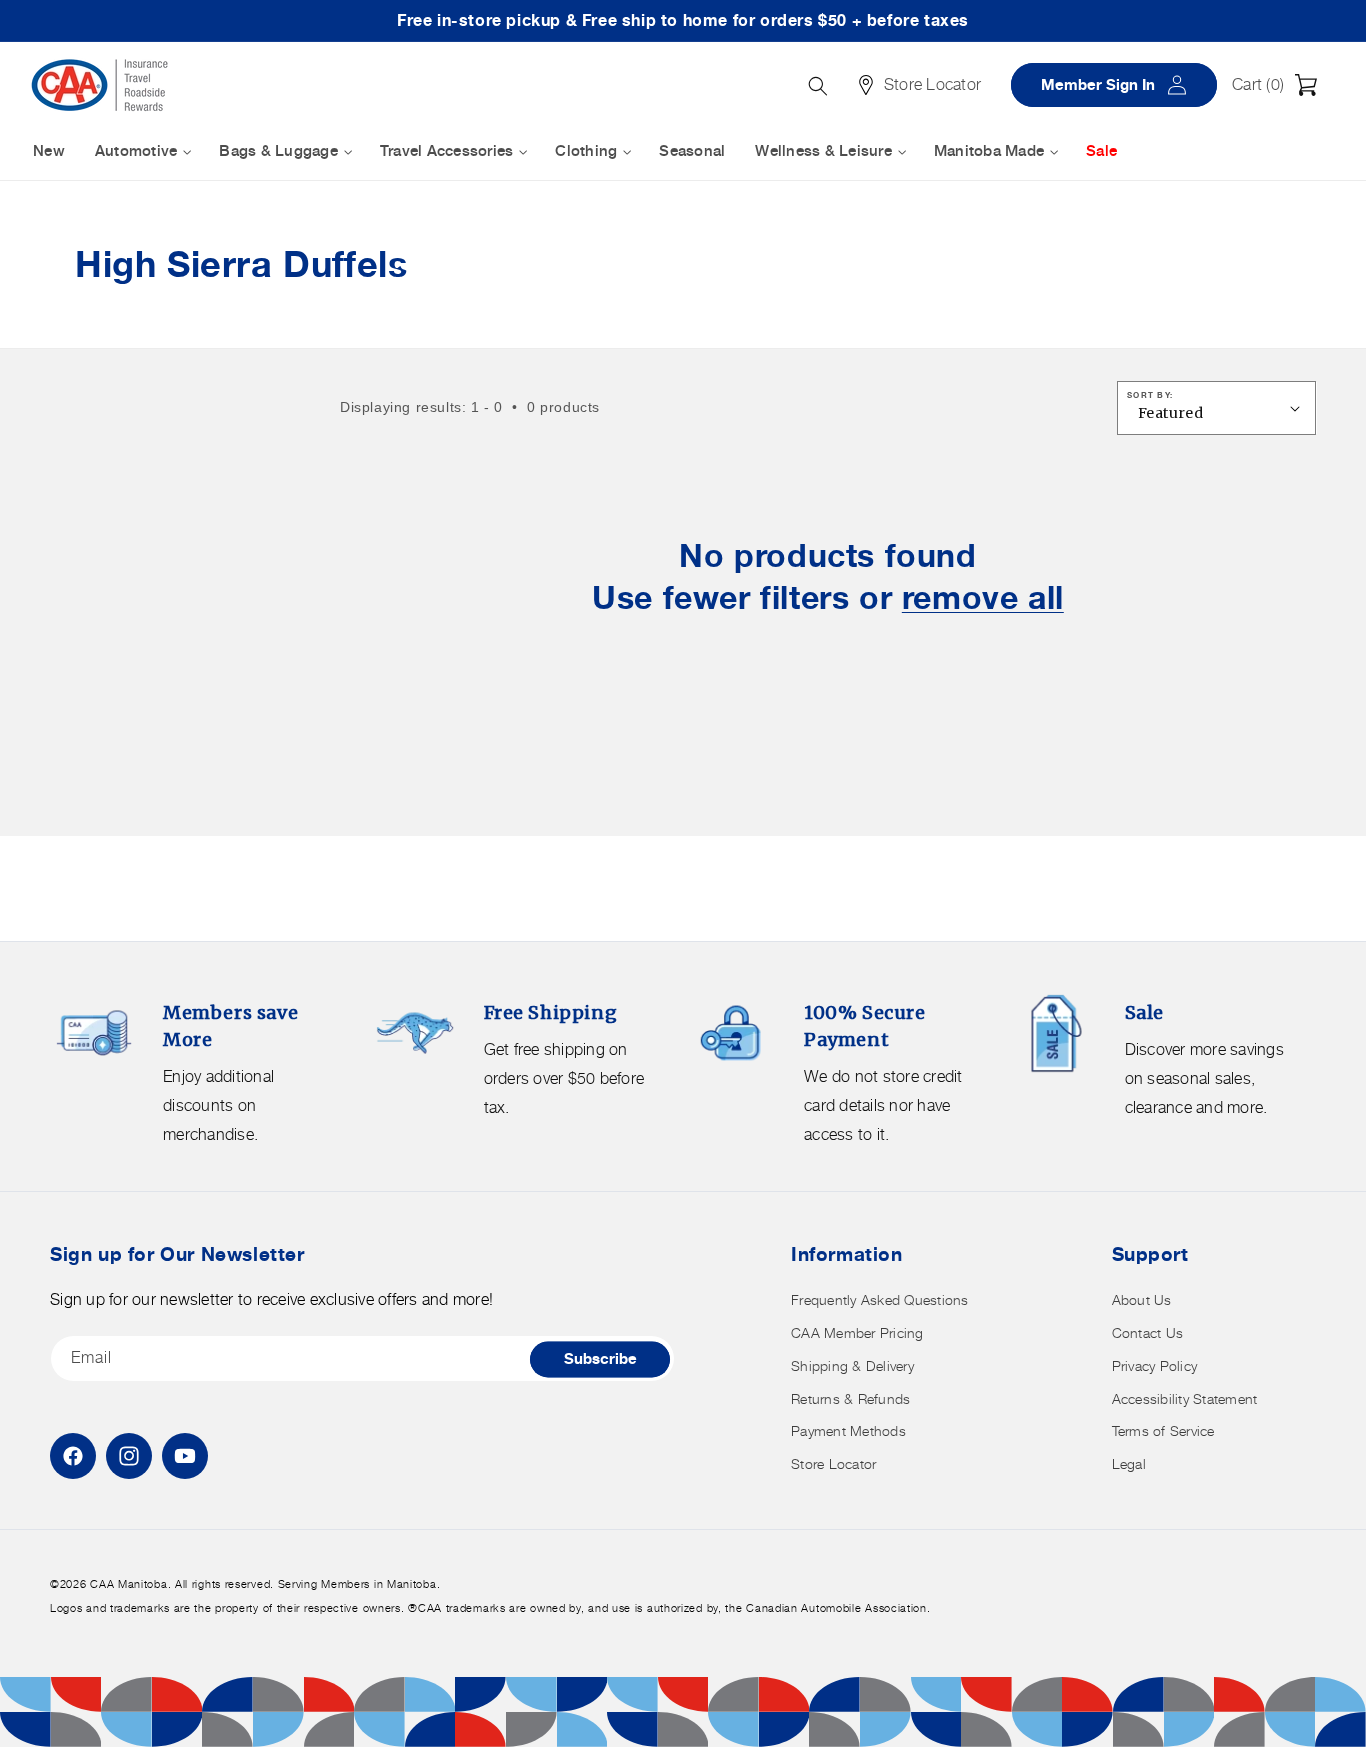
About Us (1142, 1299)
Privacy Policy (1155, 1365)
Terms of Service (1163, 1430)
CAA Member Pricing (857, 1332)
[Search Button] (818, 86)
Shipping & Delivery (852, 1365)
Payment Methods (848, 1430)
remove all (983, 597)
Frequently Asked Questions (880, 1299)
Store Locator (833, 1463)
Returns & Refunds (850, 1398)
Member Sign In (1121, 84)
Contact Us (1148, 1332)
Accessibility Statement (1185, 1398)
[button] (1280, 85)
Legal (1129, 1463)
